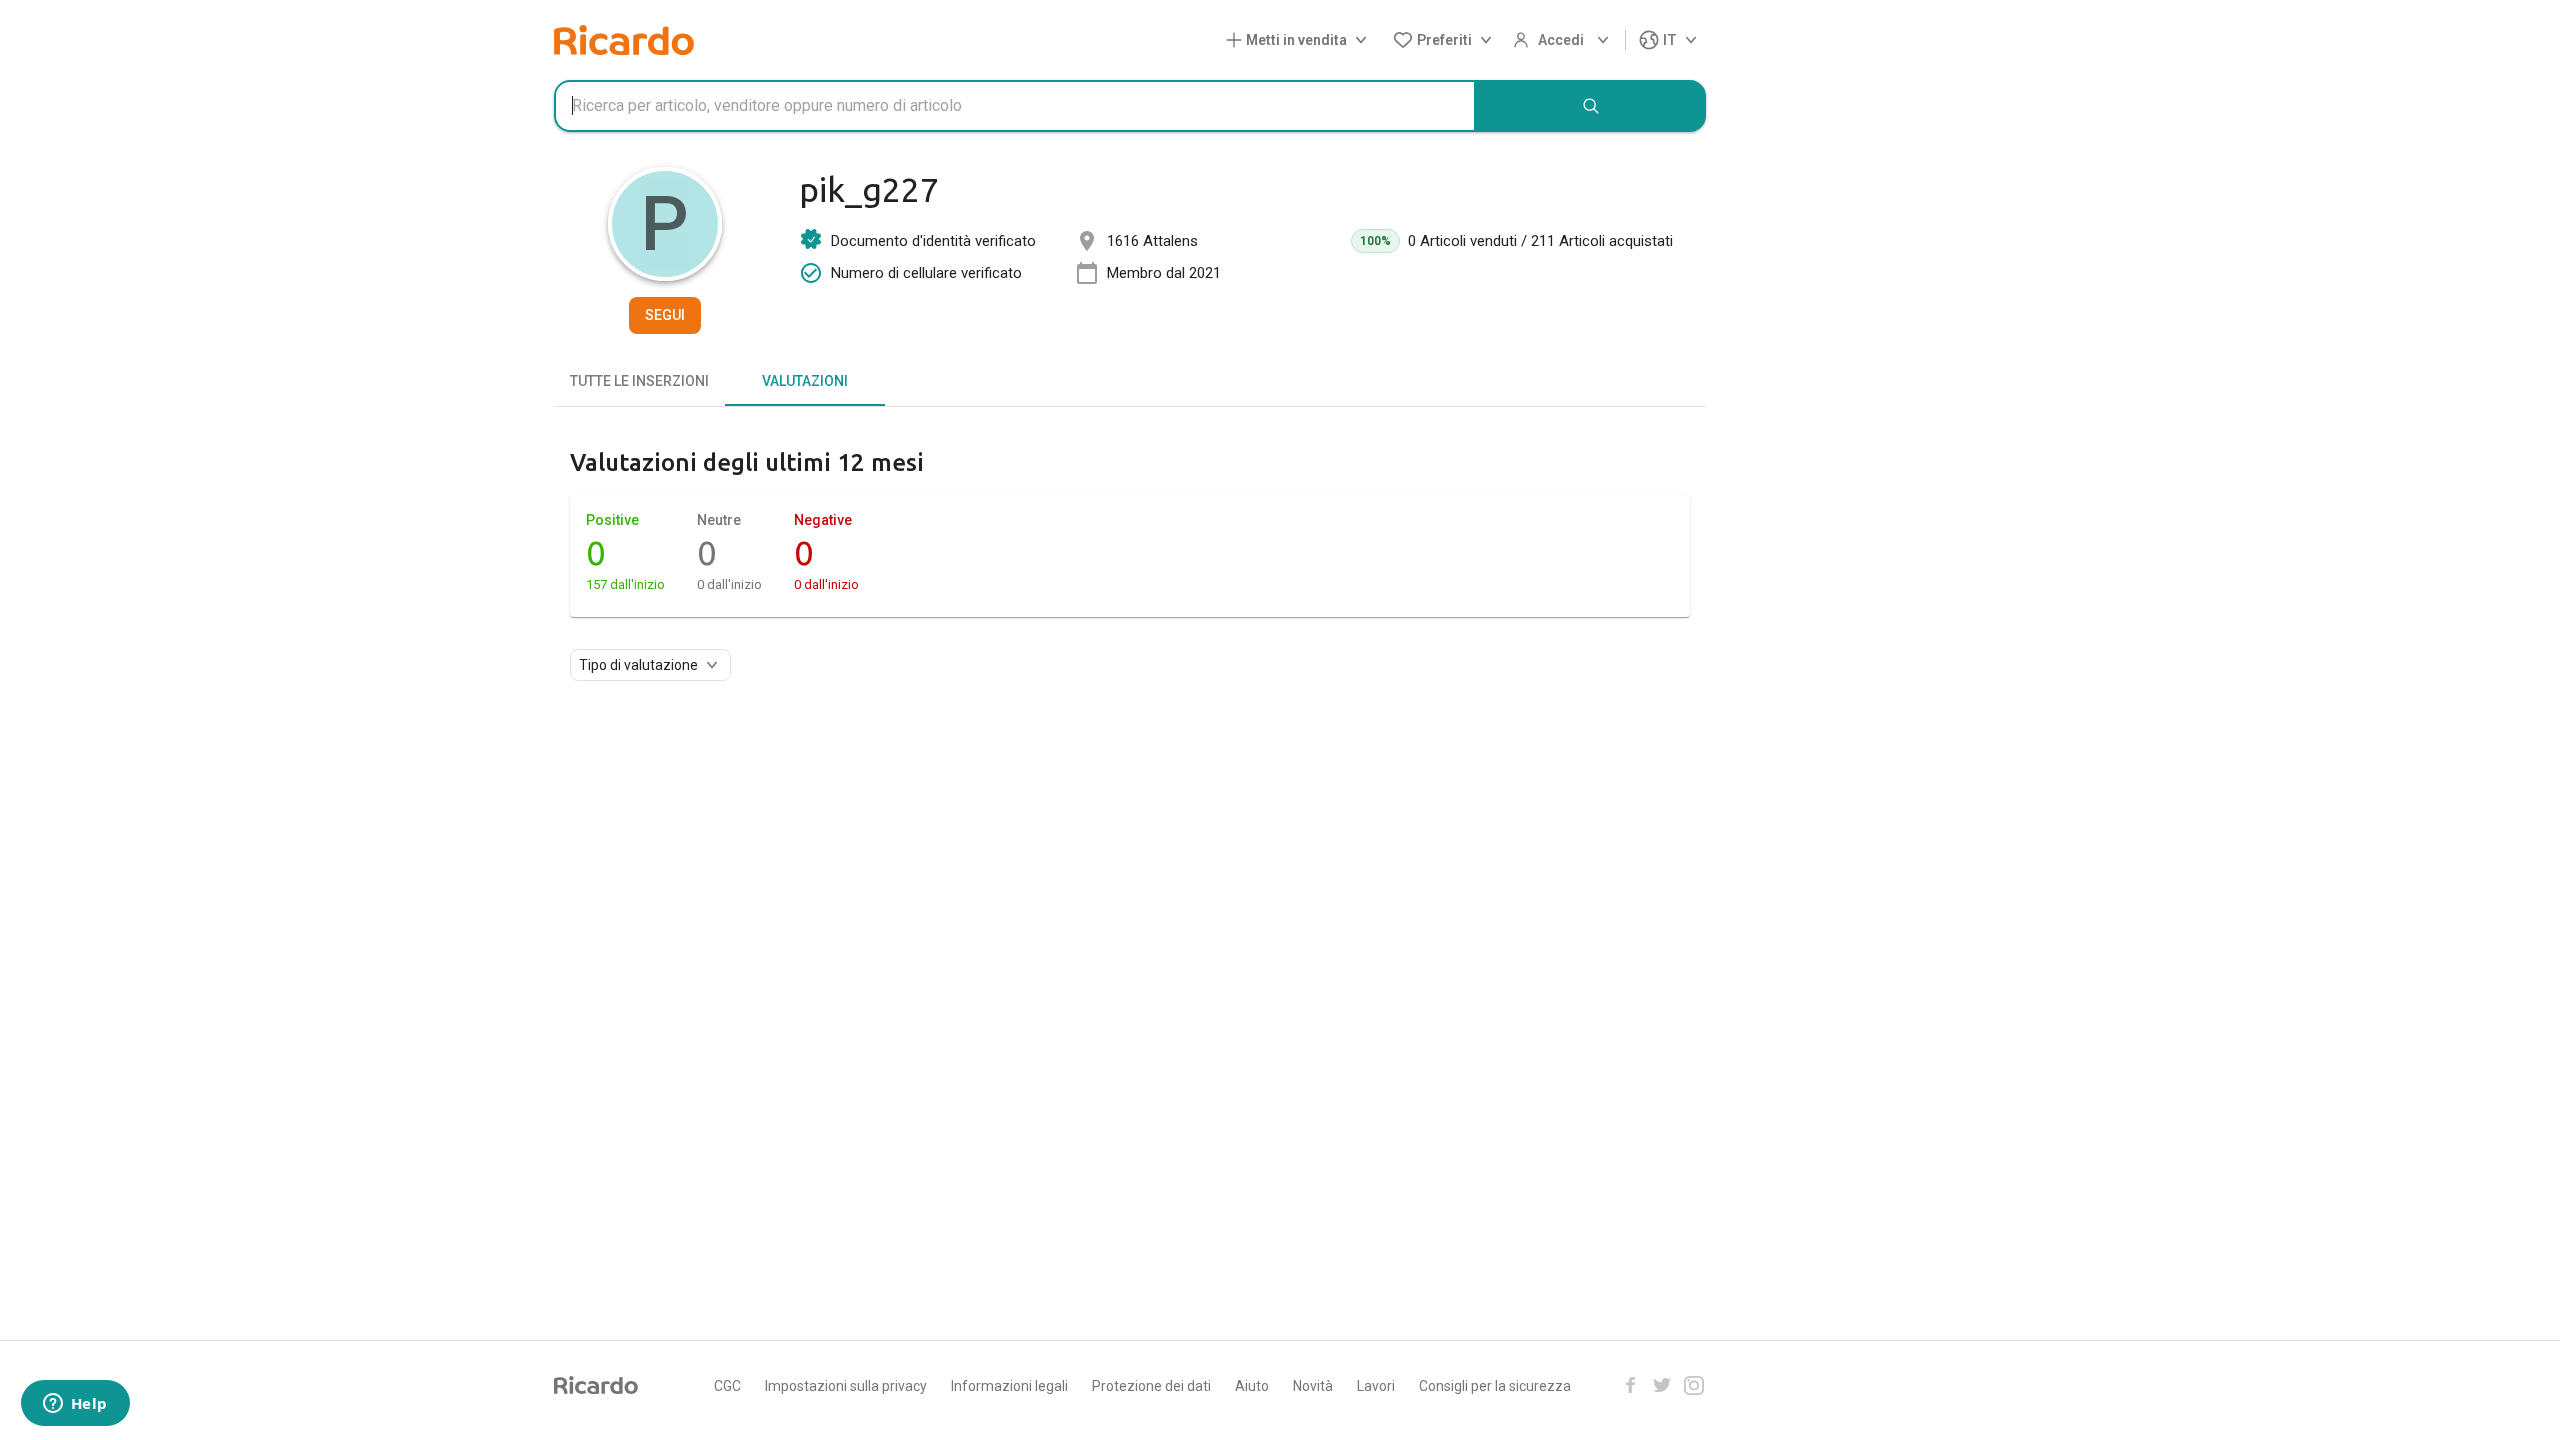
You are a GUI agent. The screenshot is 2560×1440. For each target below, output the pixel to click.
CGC (727, 1386)
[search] (1591, 106)
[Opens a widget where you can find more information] (75, 1405)
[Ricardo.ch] (624, 40)
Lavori (1376, 1386)
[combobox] (1015, 106)
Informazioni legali (1009, 1386)
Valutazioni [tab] (805, 381)
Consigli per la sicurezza (1495, 1386)
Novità (1313, 1386)
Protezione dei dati (1151, 1386)
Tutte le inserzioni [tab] (639, 381)
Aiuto (1252, 1386)
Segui (665, 315)
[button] (1300, 40)
